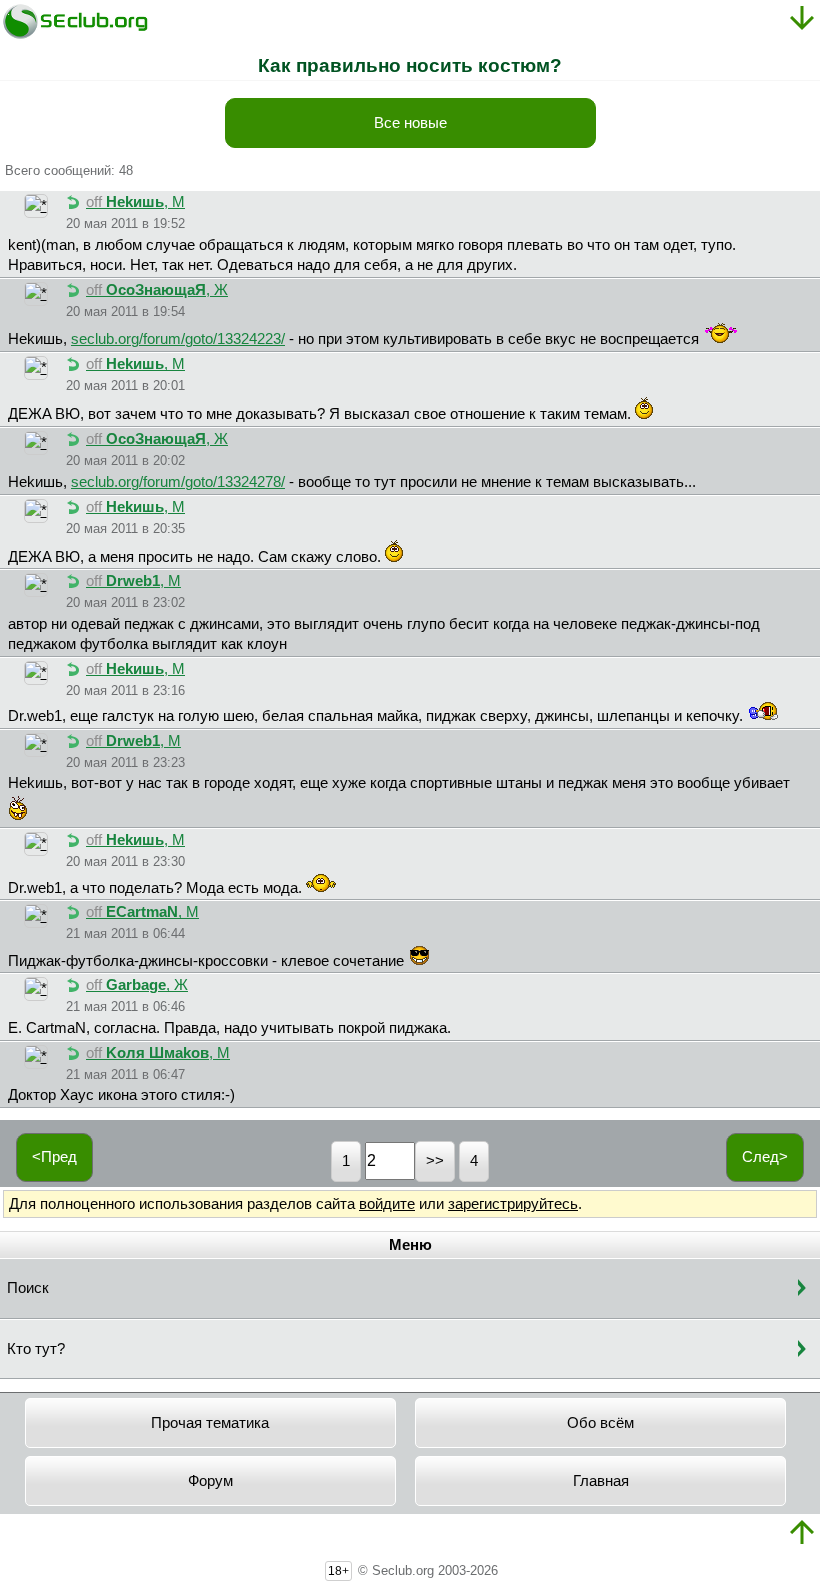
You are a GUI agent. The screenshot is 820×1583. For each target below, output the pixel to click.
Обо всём (600, 1423)
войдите (387, 1204)
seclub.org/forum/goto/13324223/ (178, 339)
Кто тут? (36, 1349)
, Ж (157, 290)
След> (765, 1157)
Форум (210, 1481)
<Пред (54, 1157)
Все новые (410, 123)
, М (135, 202)
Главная (601, 1481)
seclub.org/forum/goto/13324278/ (178, 482)
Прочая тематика (210, 1423)
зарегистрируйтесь (513, 1204)
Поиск (28, 1288)
